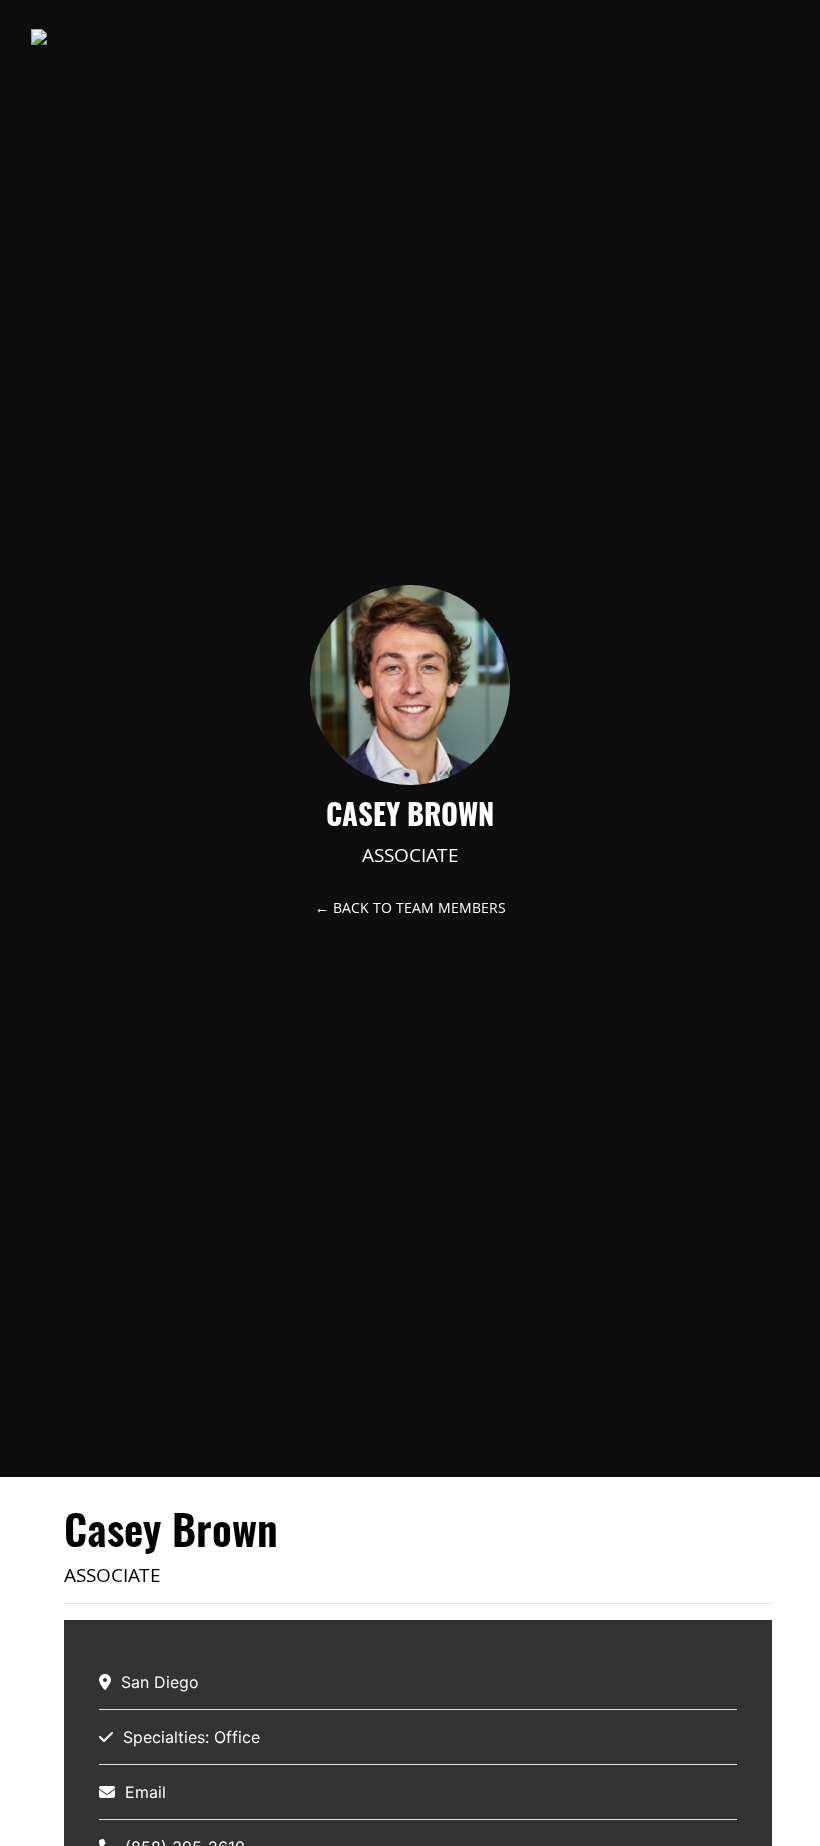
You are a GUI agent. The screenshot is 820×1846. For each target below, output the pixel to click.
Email (145, 1792)
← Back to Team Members (410, 907)
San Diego (160, 1682)
